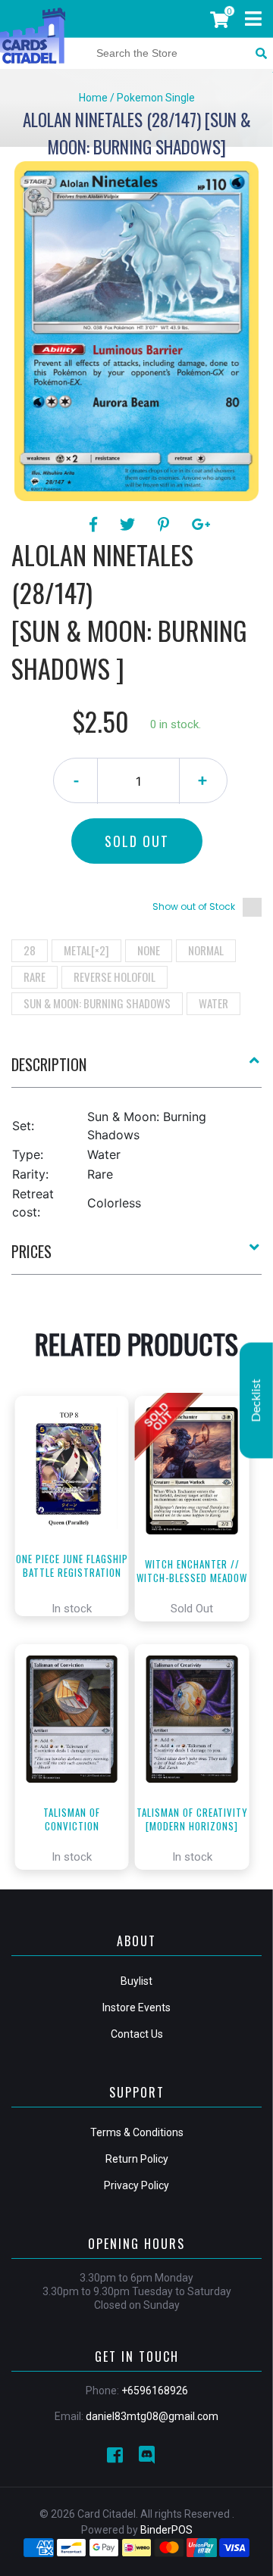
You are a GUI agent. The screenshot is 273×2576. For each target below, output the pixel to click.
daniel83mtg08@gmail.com (152, 2416)
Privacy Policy (136, 2185)
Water (213, 1003)
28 (30, 950)
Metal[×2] (86, 950)
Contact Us (137, 2034)
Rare (35, 977)
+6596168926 (155, 2391)
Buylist (136, 1981)
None (149, 950)
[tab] (136, 1070)
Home (93, 98)
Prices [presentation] (31, 1251)
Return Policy (137, 2159)
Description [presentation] (49, 1064)
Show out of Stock (194, 906)
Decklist (256, 1400)
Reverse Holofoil (115, 977)
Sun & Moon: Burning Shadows (97, 1003)
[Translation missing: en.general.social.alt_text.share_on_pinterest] (166, 525)
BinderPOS (166, 2530)
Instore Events (136, 2008)
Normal (206, 950)
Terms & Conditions (137, 2132)
